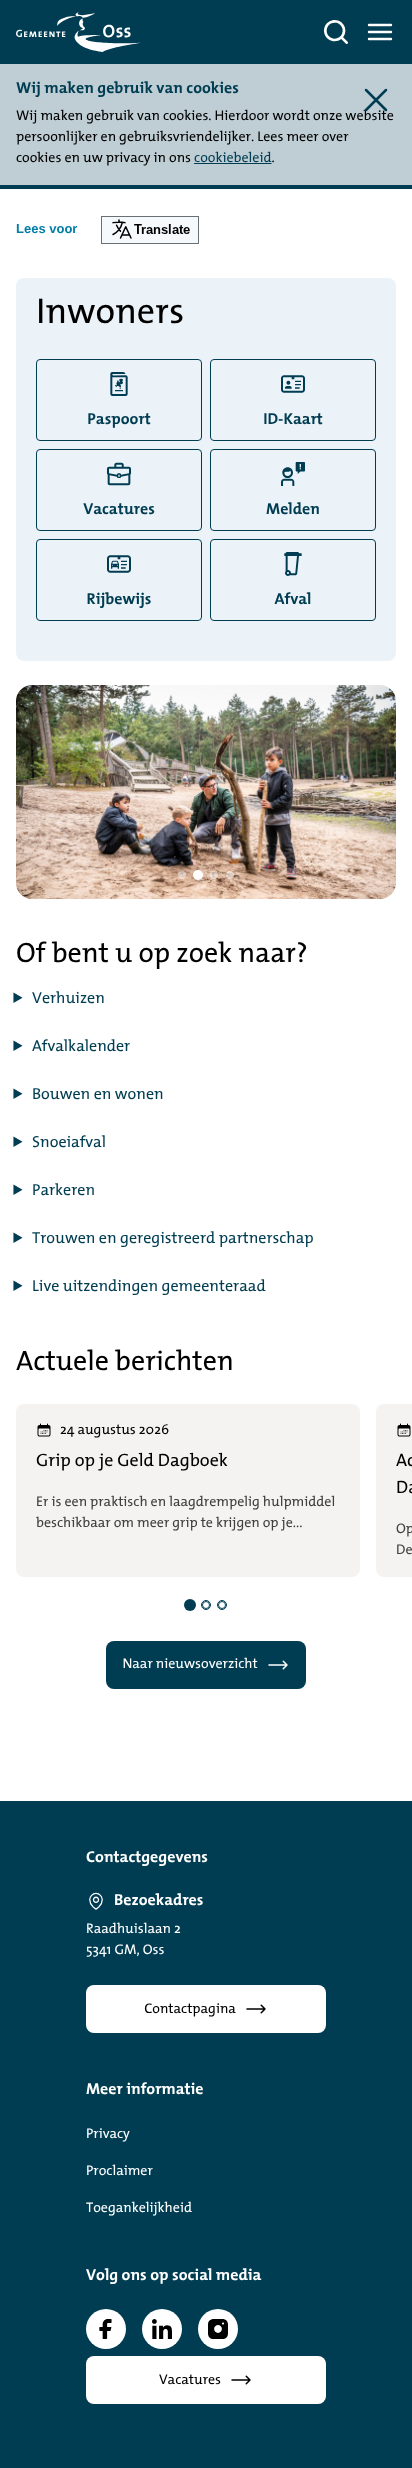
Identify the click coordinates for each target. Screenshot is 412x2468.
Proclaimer (119, 2171)
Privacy (108, 2134)
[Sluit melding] (376, 100)
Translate (162, 229)
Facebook (106, 2329)
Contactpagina (190, 2009)
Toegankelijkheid (139, 2208)
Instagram (218, 2329)
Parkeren (63, 1191)
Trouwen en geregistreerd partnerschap (173, 1239)
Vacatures (190, 2380)
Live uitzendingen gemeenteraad (149, 1287)
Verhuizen (68, 999)
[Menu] (380, 32)
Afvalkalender (81, 1047)
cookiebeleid (232, 158)
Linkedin (162, 2329)
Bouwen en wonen (98, 1095)
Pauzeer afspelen (114, 872)
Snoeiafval (69, 1143)
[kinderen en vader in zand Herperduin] (206, 792)
